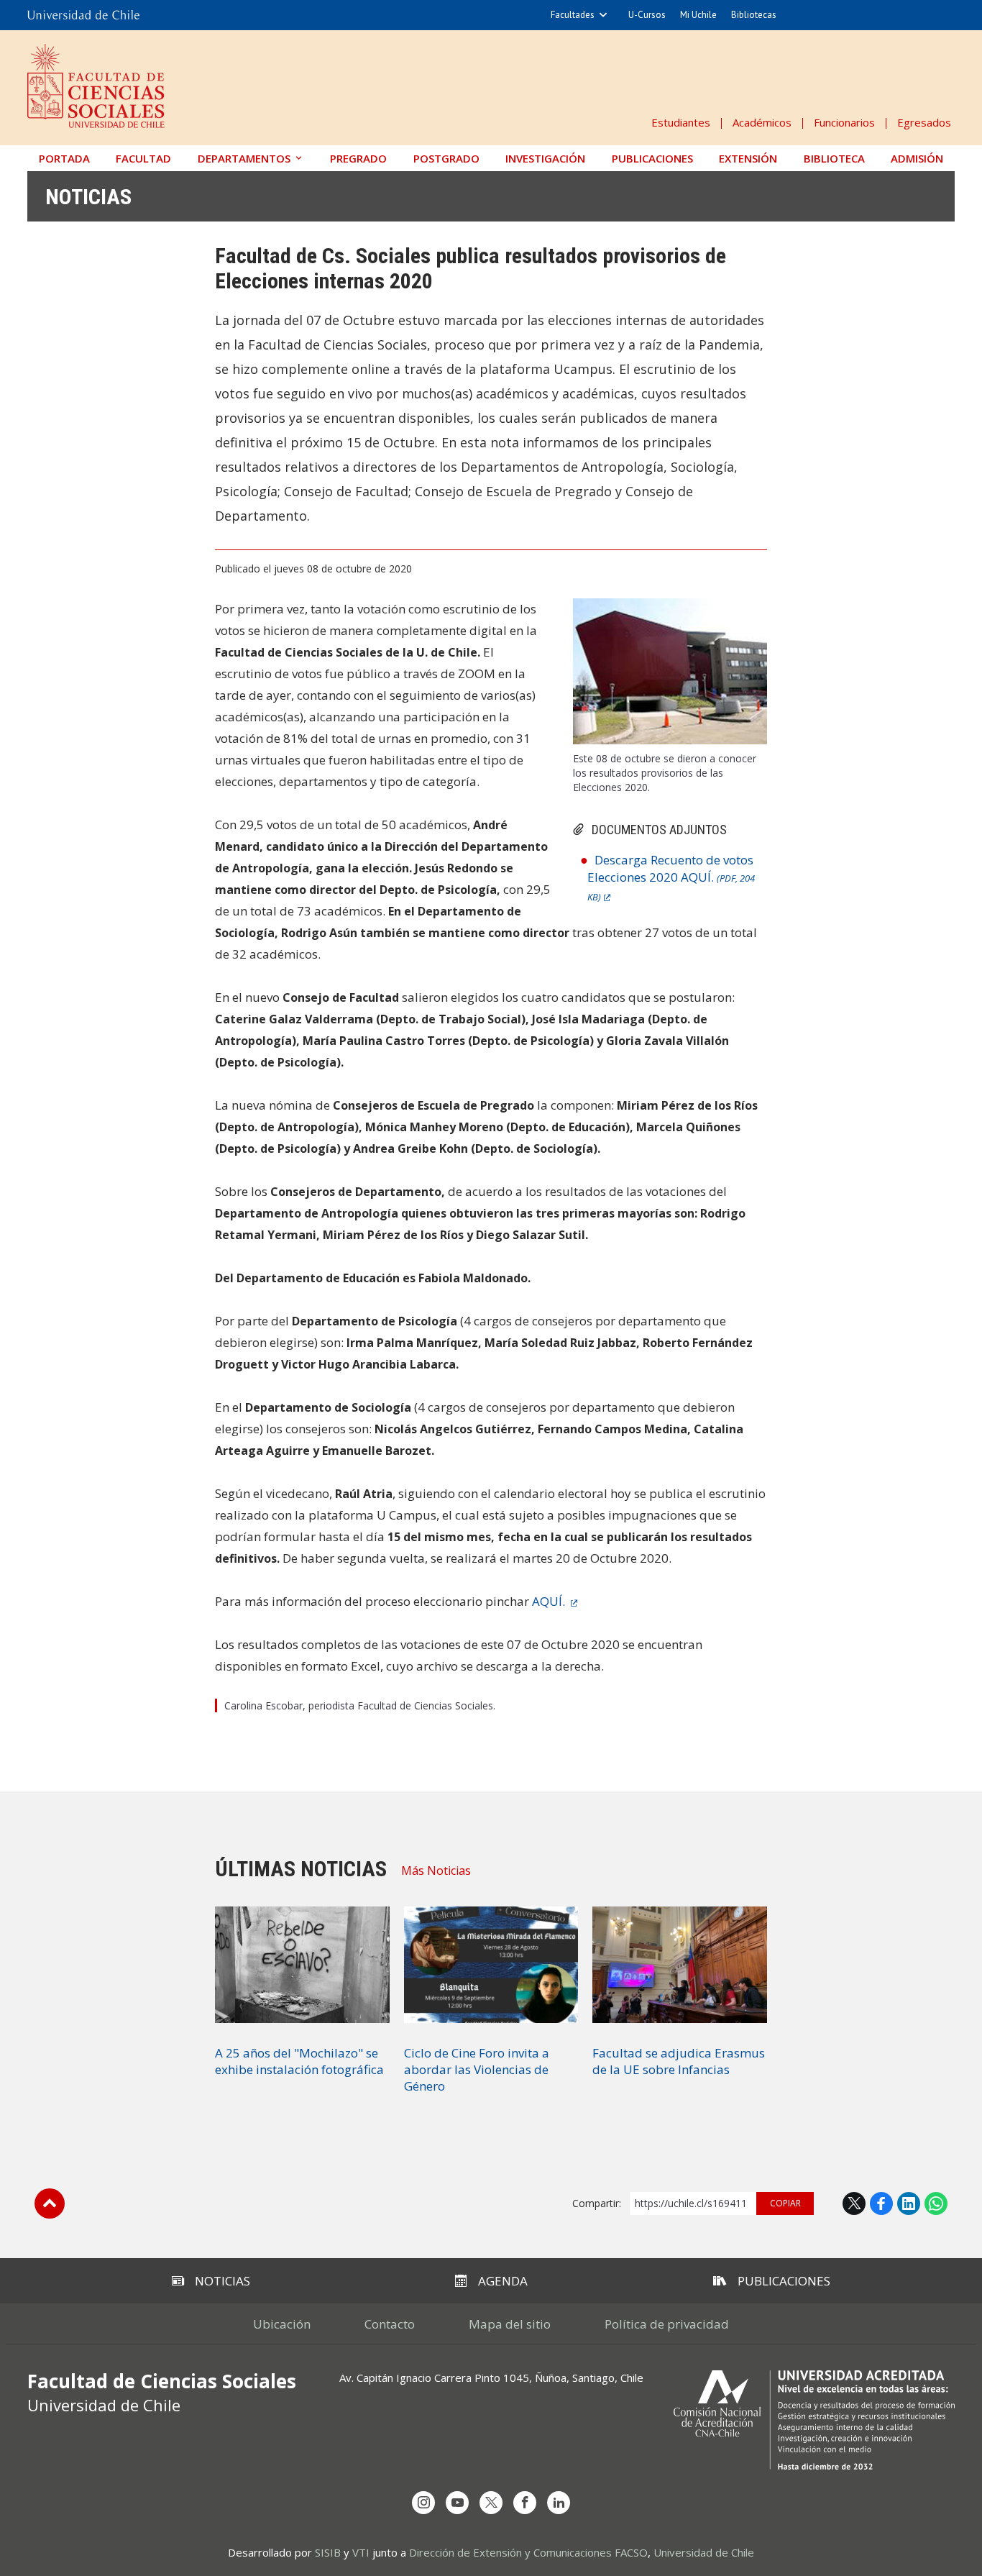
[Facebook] (525, 2503)
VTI (361, 2552)
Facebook (881, 2203)
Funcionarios (844, 122)
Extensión (748, 158)
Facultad (143, 158)
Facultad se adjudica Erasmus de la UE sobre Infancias (679, 2061)
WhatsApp (936, 2203)
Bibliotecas (754, 15)
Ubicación (282, 2324)
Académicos (762, 122)
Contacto (390, 2324)
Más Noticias (436, 1871)
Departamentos (244, 158)
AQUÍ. (550, 1601)
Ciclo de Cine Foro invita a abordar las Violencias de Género (477, 2069)
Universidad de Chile (704, 2552)
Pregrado (358, 158)
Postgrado (446, 158)
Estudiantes (681, 122)
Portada (64, 158)
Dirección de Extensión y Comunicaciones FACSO (528, 2552)
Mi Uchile (698, 15)
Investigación (545, 158)
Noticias (88, 197)
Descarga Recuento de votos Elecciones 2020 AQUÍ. (671, 877)
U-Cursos (647, 15)
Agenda (503, 2281)
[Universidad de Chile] (83, 15)
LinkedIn (909, 2203)
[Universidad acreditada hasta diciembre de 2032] (814, 2420)
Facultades (573, 15)
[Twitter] (491, 2503)
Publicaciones (652, 158)
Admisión (917, 158)
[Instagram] (423, 2503)
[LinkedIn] (559, 2503)
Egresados (924, 122)
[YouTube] (457, 2503)
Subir (50, 2203)
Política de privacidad (667, 2324)
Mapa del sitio (510, 2324)
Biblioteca (834, 158)
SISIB (328, 2552)
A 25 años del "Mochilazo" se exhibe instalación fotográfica (299, 2061)
